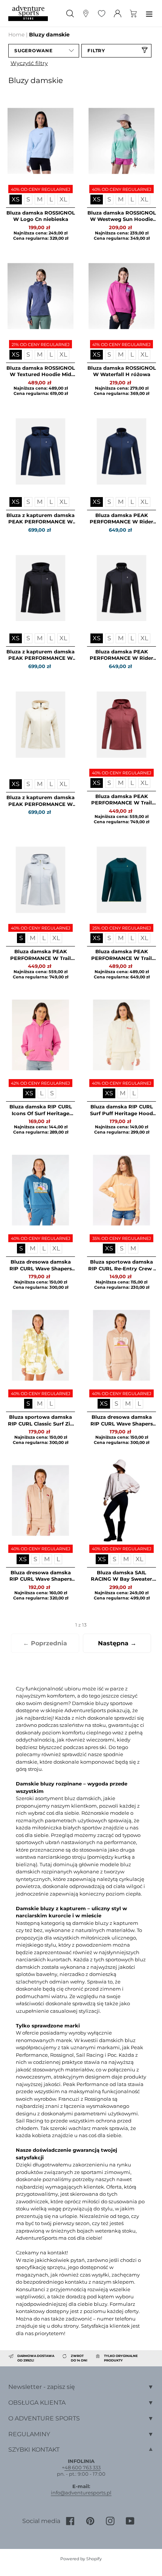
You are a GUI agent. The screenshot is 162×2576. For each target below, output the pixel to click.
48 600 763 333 (83, 2467)
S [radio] (28, 199)
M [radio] (40, 199)
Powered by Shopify (81, 2559)
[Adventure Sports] (28, 13)
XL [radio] (63, 199)
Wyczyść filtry (29, 63)
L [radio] (51, 199)
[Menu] (149, 13)
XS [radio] (16, 199)
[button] (44, 51)
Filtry (96, 51)
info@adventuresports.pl (81, 2493)
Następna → (117, 1643)
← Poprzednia (45, 1643)
